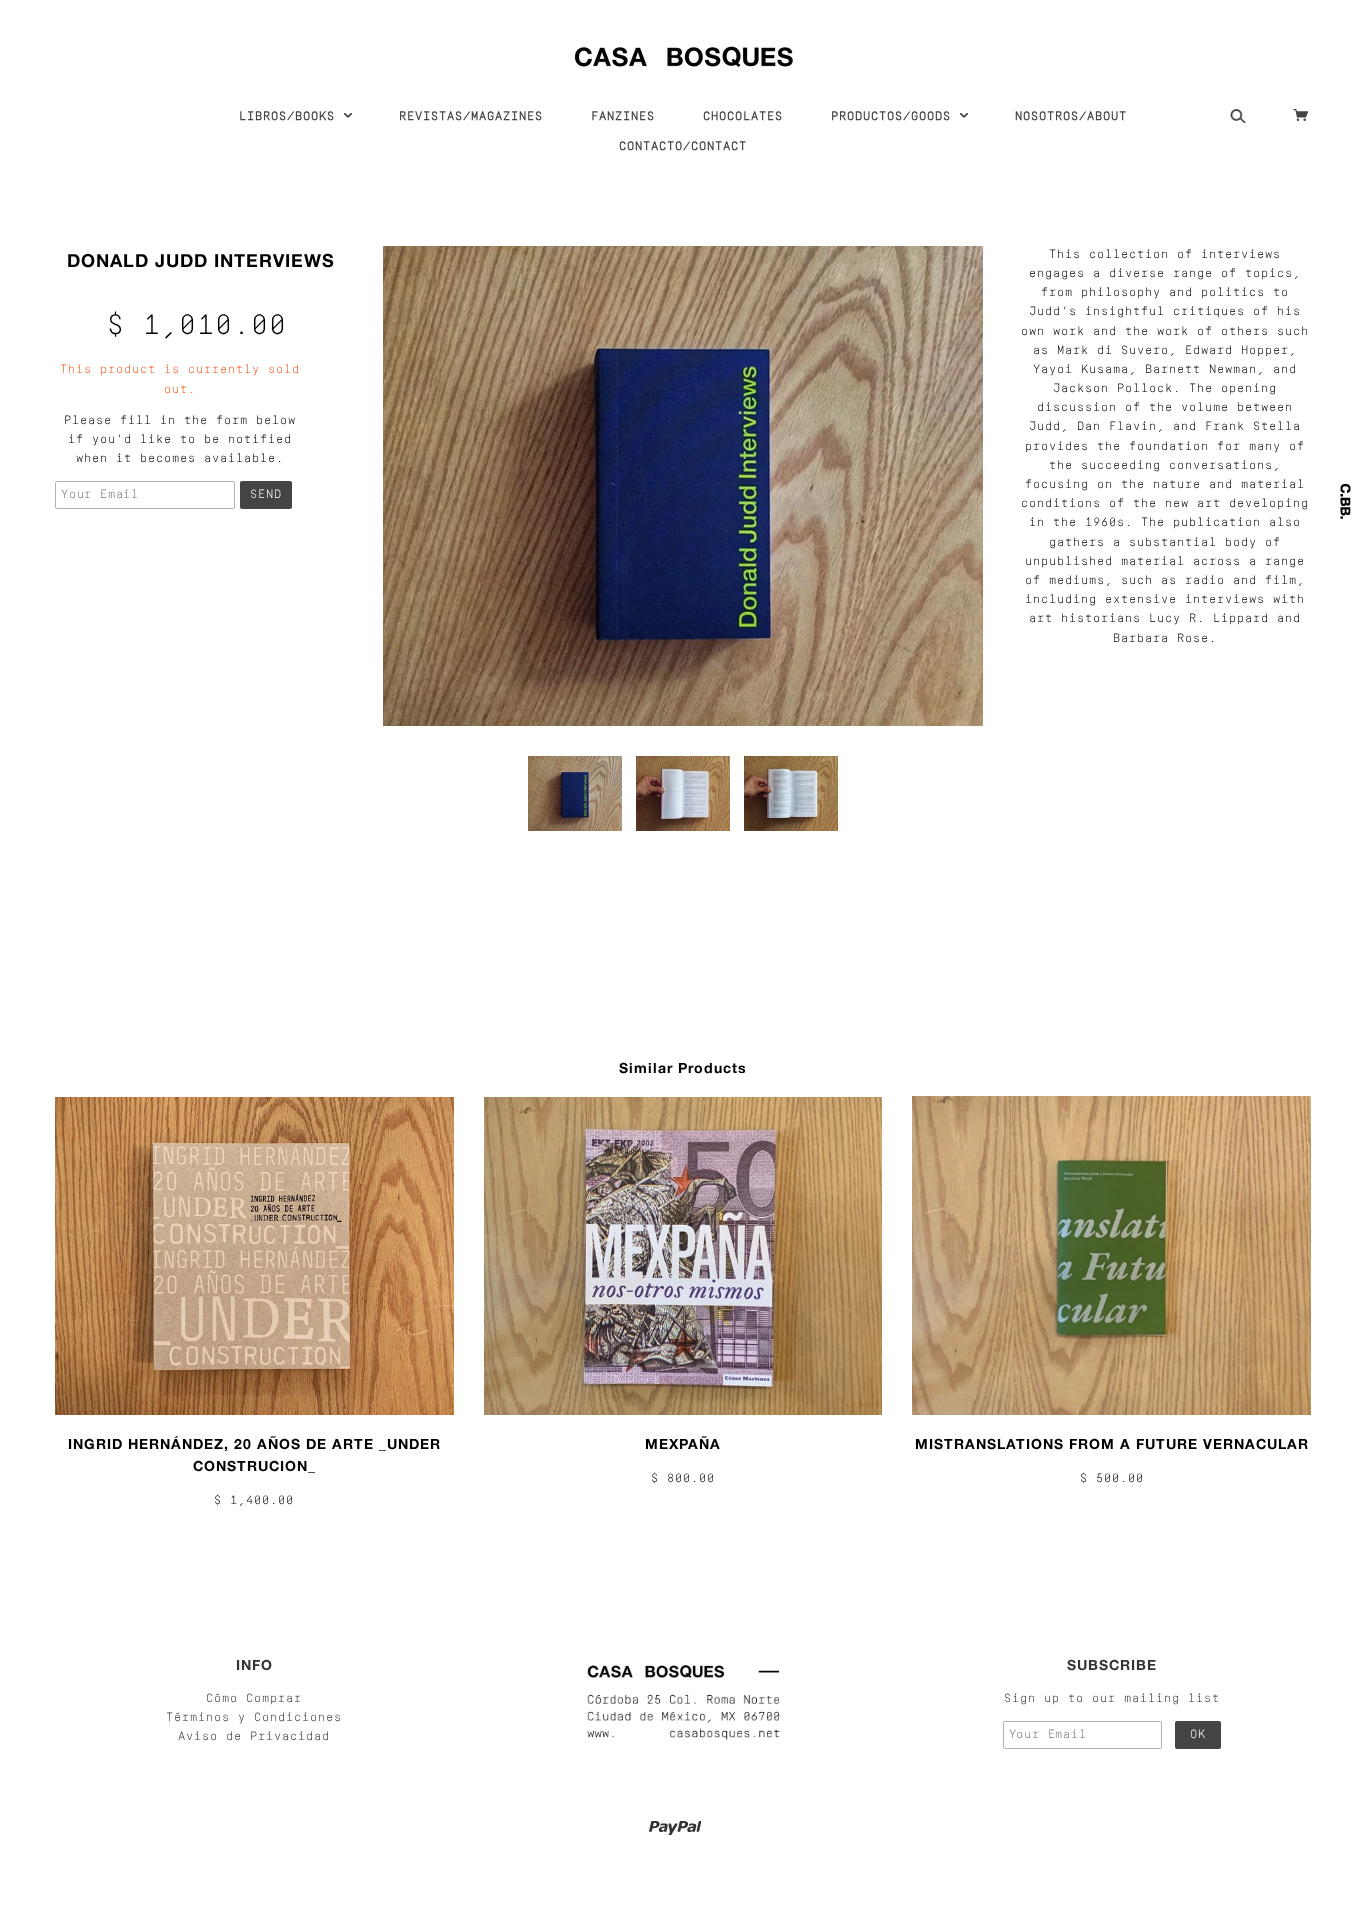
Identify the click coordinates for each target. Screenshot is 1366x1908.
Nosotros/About (1071, 117)
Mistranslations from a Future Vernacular (1112, 1443)
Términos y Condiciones (254, 1718)
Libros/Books (291, 117)
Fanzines (623, 117)
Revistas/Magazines (471, 117)
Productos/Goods (895, 117)
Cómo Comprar (254, 1699)
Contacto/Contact (683, 147)
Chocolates (743, 117)
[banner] (683, 52)
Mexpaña (683, 1443)
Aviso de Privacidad (254, 1737)
